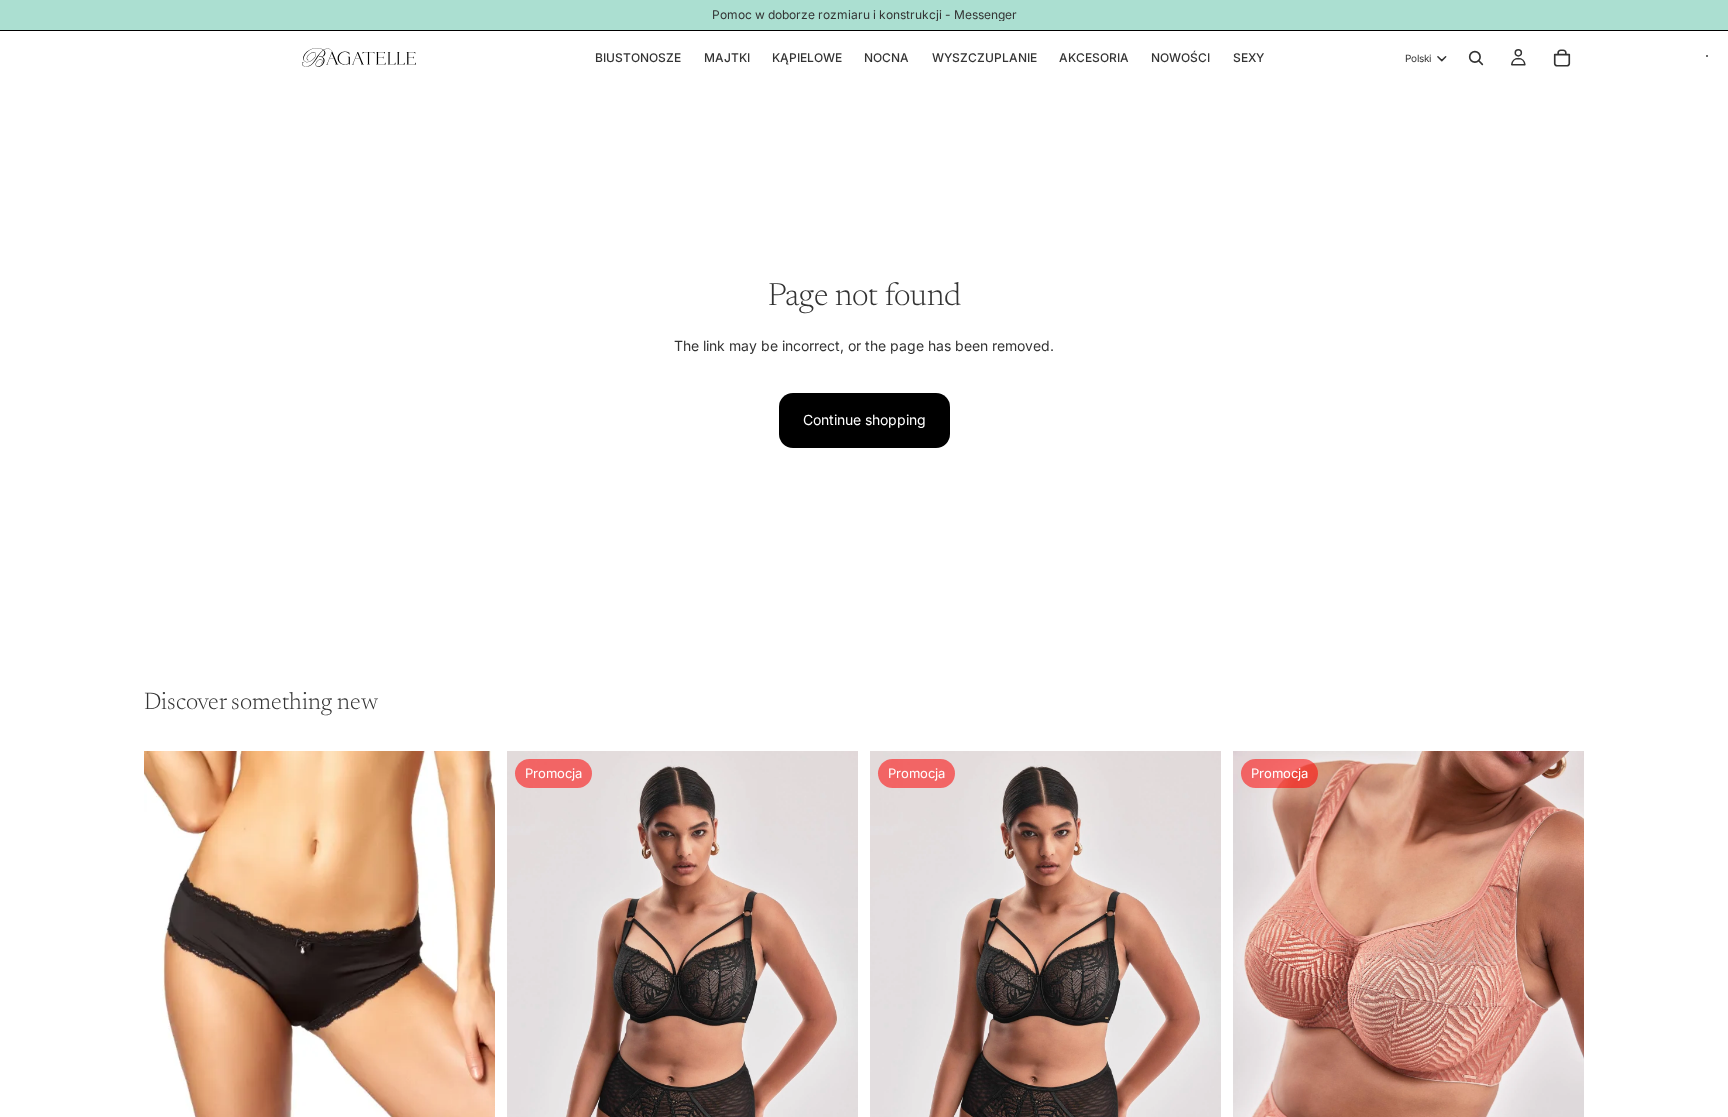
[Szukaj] (1476, 58)
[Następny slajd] (828, 1014)
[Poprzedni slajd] (537, 1014)
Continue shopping (864, 419)
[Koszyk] (1562, 58)
